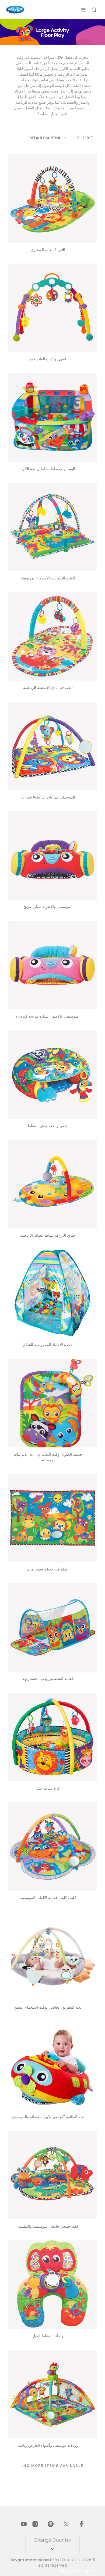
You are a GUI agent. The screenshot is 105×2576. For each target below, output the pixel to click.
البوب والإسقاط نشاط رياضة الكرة (48, 469)
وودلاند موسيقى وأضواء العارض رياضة (48, 2445)
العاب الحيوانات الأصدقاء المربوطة (48, 578)
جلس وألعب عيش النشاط (48, 1126)
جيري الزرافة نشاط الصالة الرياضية (48, 1235)
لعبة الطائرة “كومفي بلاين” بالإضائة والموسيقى (48, 2117)
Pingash (67, 2571)
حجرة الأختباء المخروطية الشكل (48, 1345)
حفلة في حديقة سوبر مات (48, 1569)
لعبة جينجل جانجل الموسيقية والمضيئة (48, 2226)
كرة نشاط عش (48, 1788)
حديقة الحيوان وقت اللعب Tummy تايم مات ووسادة (48, 1457)
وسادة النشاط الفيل (48, 2336)
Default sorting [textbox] (45, 138)
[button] (87, 138)
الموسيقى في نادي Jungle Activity (48, 797)
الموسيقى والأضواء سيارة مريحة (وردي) (48, 1016)
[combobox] (37, 138)
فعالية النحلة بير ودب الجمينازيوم (48, 1679)
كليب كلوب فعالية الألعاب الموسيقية (48, 1898)
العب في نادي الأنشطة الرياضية (48, 688)
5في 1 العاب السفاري (48, 250)
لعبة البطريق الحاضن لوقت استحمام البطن (48, 2007)
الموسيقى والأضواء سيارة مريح (48, 907)
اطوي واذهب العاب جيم (48, 359)
